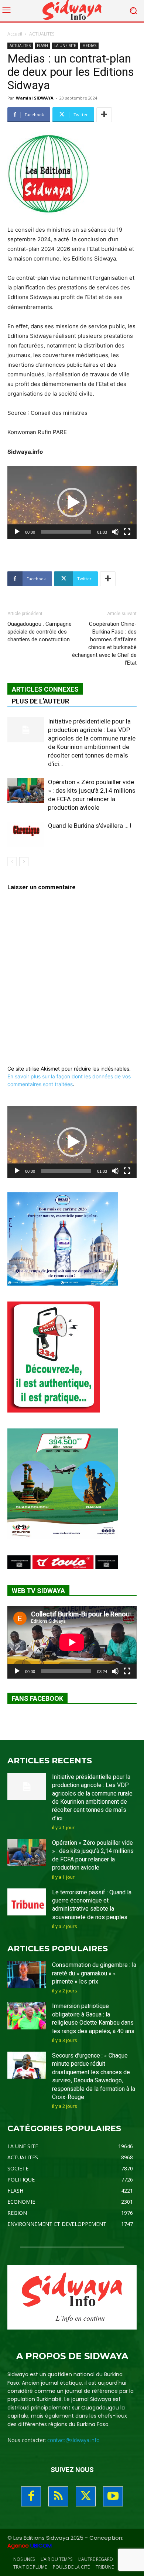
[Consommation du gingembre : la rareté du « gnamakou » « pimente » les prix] (27, 1975)
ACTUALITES (42, 34)
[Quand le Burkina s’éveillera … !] (26, 834)
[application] (72, 503)
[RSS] (58, 2496)
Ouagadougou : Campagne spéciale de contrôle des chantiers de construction (40, 632)
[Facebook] (31, 2496)
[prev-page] (12, 862)
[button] (72, 503)
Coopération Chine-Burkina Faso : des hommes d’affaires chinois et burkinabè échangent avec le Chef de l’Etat (104, 643)
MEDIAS (89, 46)
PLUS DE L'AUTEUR (40, 701)
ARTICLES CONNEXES (45, 689)
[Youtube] (113, 2496)
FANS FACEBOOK (37, 1698)
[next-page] (24, 862)
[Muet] (115, 532)
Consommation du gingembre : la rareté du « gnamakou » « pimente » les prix (94, 1973)
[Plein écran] (127, 532)
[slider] (66, 532)
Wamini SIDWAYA (35, 98)
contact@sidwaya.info (73, 2440)
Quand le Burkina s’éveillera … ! (90, 826)
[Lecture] (17, 532)
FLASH (42, 46)
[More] (104, 115)
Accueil (15, 34)
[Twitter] (86, 2496)
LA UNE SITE (65, 46)
